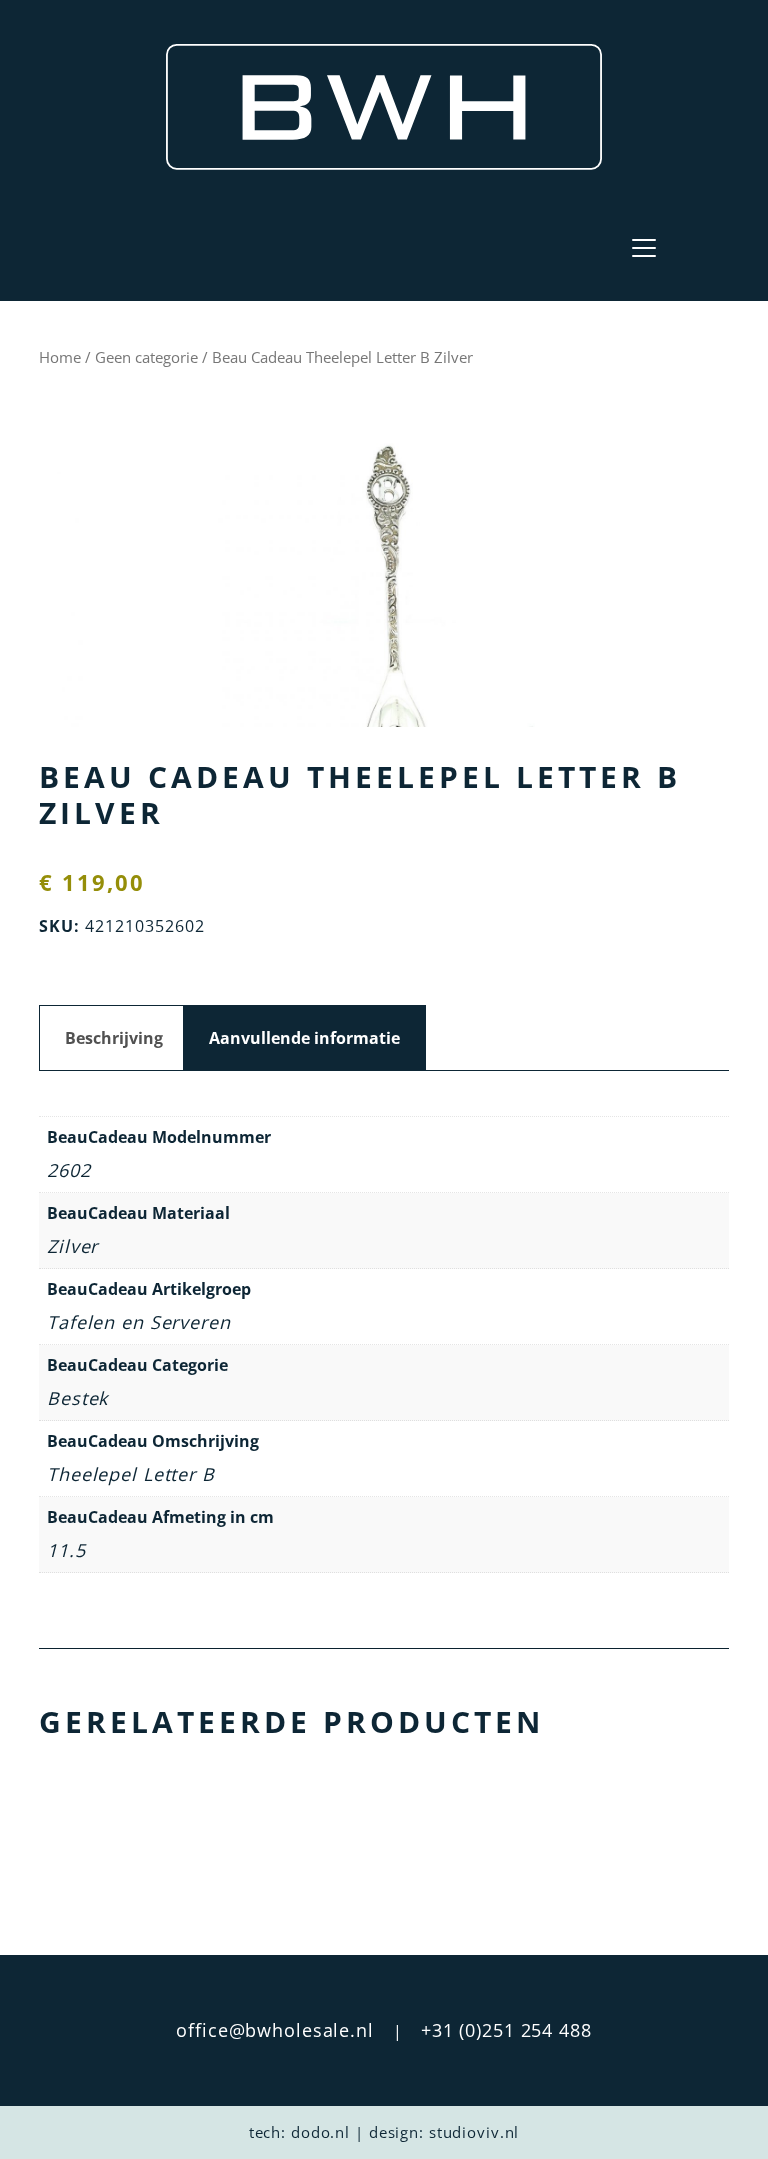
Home (60, 357)
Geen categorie (146, 357)
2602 (69, 1170)
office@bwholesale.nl (275, 2030)
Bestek (77, 1398)
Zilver (72, 1246)
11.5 (66, 1550)
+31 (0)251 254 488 (506, 2030)
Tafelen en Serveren (139, 1322)
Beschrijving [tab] (114, 1038)
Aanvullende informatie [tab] (304, 1038)
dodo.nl (320, 2132)
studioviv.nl (474, 2132)
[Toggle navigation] (644, 248)
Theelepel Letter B (131, 1474)
